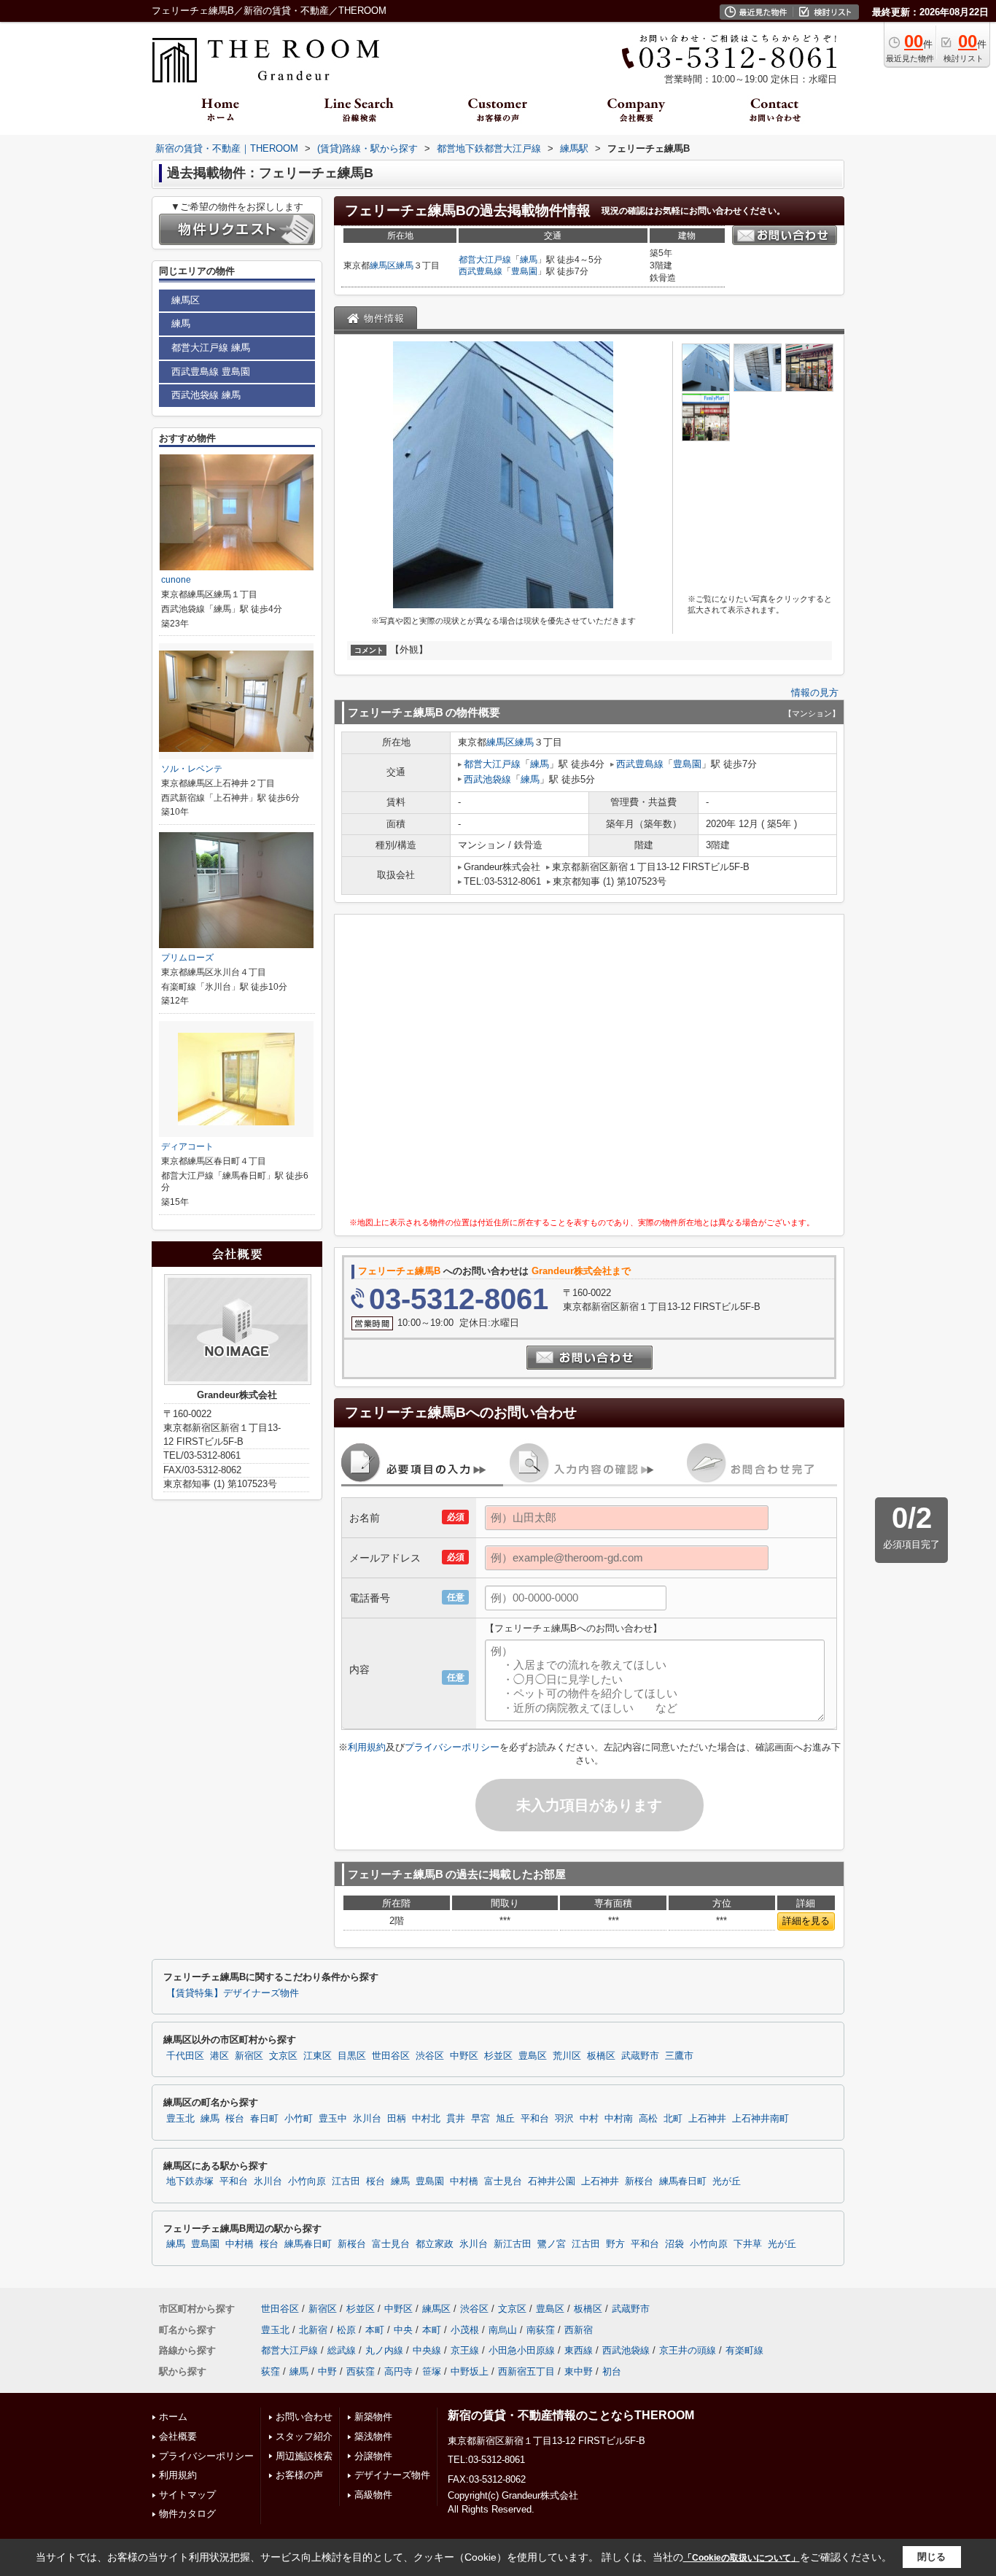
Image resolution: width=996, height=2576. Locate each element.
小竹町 (299, 2119)
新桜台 (639, 2181)
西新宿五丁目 (526, 2371)
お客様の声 (299, 2475)
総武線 (342, 2350)
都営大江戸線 (485, 260)
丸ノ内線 (384, 2350)
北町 (673, 2119)
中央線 (427, 2350)
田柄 (397, 2119)
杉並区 (498, 2056)
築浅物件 (373, 2436)
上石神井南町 (760, 2119)
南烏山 (503, 2330)
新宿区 (249, 2056)
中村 (589, 2119)
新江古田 (513, 2244)
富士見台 (503, 2181)
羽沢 (564, 2119)
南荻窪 (541, 2330)
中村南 (619, 2119)
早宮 (481, 2119)
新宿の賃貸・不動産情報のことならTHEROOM (571, 2415)
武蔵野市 (640, 2056)
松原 (346, 2330)
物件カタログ (187, 2514)
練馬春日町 (683, 2181)
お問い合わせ (304, 2417)
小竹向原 (307, 2181)
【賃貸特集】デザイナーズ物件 (233, 1993)
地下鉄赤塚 (190, 2181)
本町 (375, 2330)
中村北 (426, 2119)
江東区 (318, 2056)
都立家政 (435, 2244)
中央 (403, 2330)
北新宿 (313, 2330)
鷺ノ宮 (552, 2244)
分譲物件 (373, 2456)
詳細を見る (806, 1921)
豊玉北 (180, 2119)
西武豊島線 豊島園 (211, 372)
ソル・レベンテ (192, 769)
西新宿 (579, 2330)
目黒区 (352, 2056)
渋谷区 (430, 2056)
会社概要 (178, 2436)
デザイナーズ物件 (392, 2475)
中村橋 (464, 2181)
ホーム (173, 2417)
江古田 (346, 2181)
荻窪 (271, 2371)
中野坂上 (470, 2371)
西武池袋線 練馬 (206, 395)
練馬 (405, 265)
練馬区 (383, 265)
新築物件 (373, 2417)
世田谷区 (391, 2056)
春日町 (264, 2119)
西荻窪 (361, 2371)
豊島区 (533, 2056)
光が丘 (727, 2181)
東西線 (579, 2350)
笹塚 (432, 2371)
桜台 (235, 2119)
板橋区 (601, 2056)
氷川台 (367, 2119)
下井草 (748, 2244)
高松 (648, 2119)
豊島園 (524, 271)
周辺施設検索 (304, 2456)
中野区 (464, 2056)
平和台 (535, 2119)
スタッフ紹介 (304, 2436)
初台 (612, 2371)
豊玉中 (333, 2119)
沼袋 (674, 2244)
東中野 (579, 2371)
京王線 (465, 2350)
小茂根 (465, 2330)
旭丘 (505, 2119)
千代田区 (185, 2056)
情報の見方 (815, 693)
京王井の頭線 (688, 2350)
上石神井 (707, 2119)
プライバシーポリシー (452, 1747)
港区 (219, 2056)
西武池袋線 (487, 779)
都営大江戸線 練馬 (211, 348)
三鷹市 (679, 2056)
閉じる (931, 2557)
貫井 (456, 2119)
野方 (615, 2244)
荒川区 (567, 2056)
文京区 (283, 2056)
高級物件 (373, 2495)
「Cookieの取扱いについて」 (742, 2558)
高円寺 (398, 2371)
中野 (327, 2371)
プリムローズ (187, 958)
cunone (176, 580)
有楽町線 (744, 2350)
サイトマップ (187, 2495)
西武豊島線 (481, 271)
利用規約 (367, 1747)
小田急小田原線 (522, 2350)
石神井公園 (552, 2181)
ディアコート (187, 1147)
